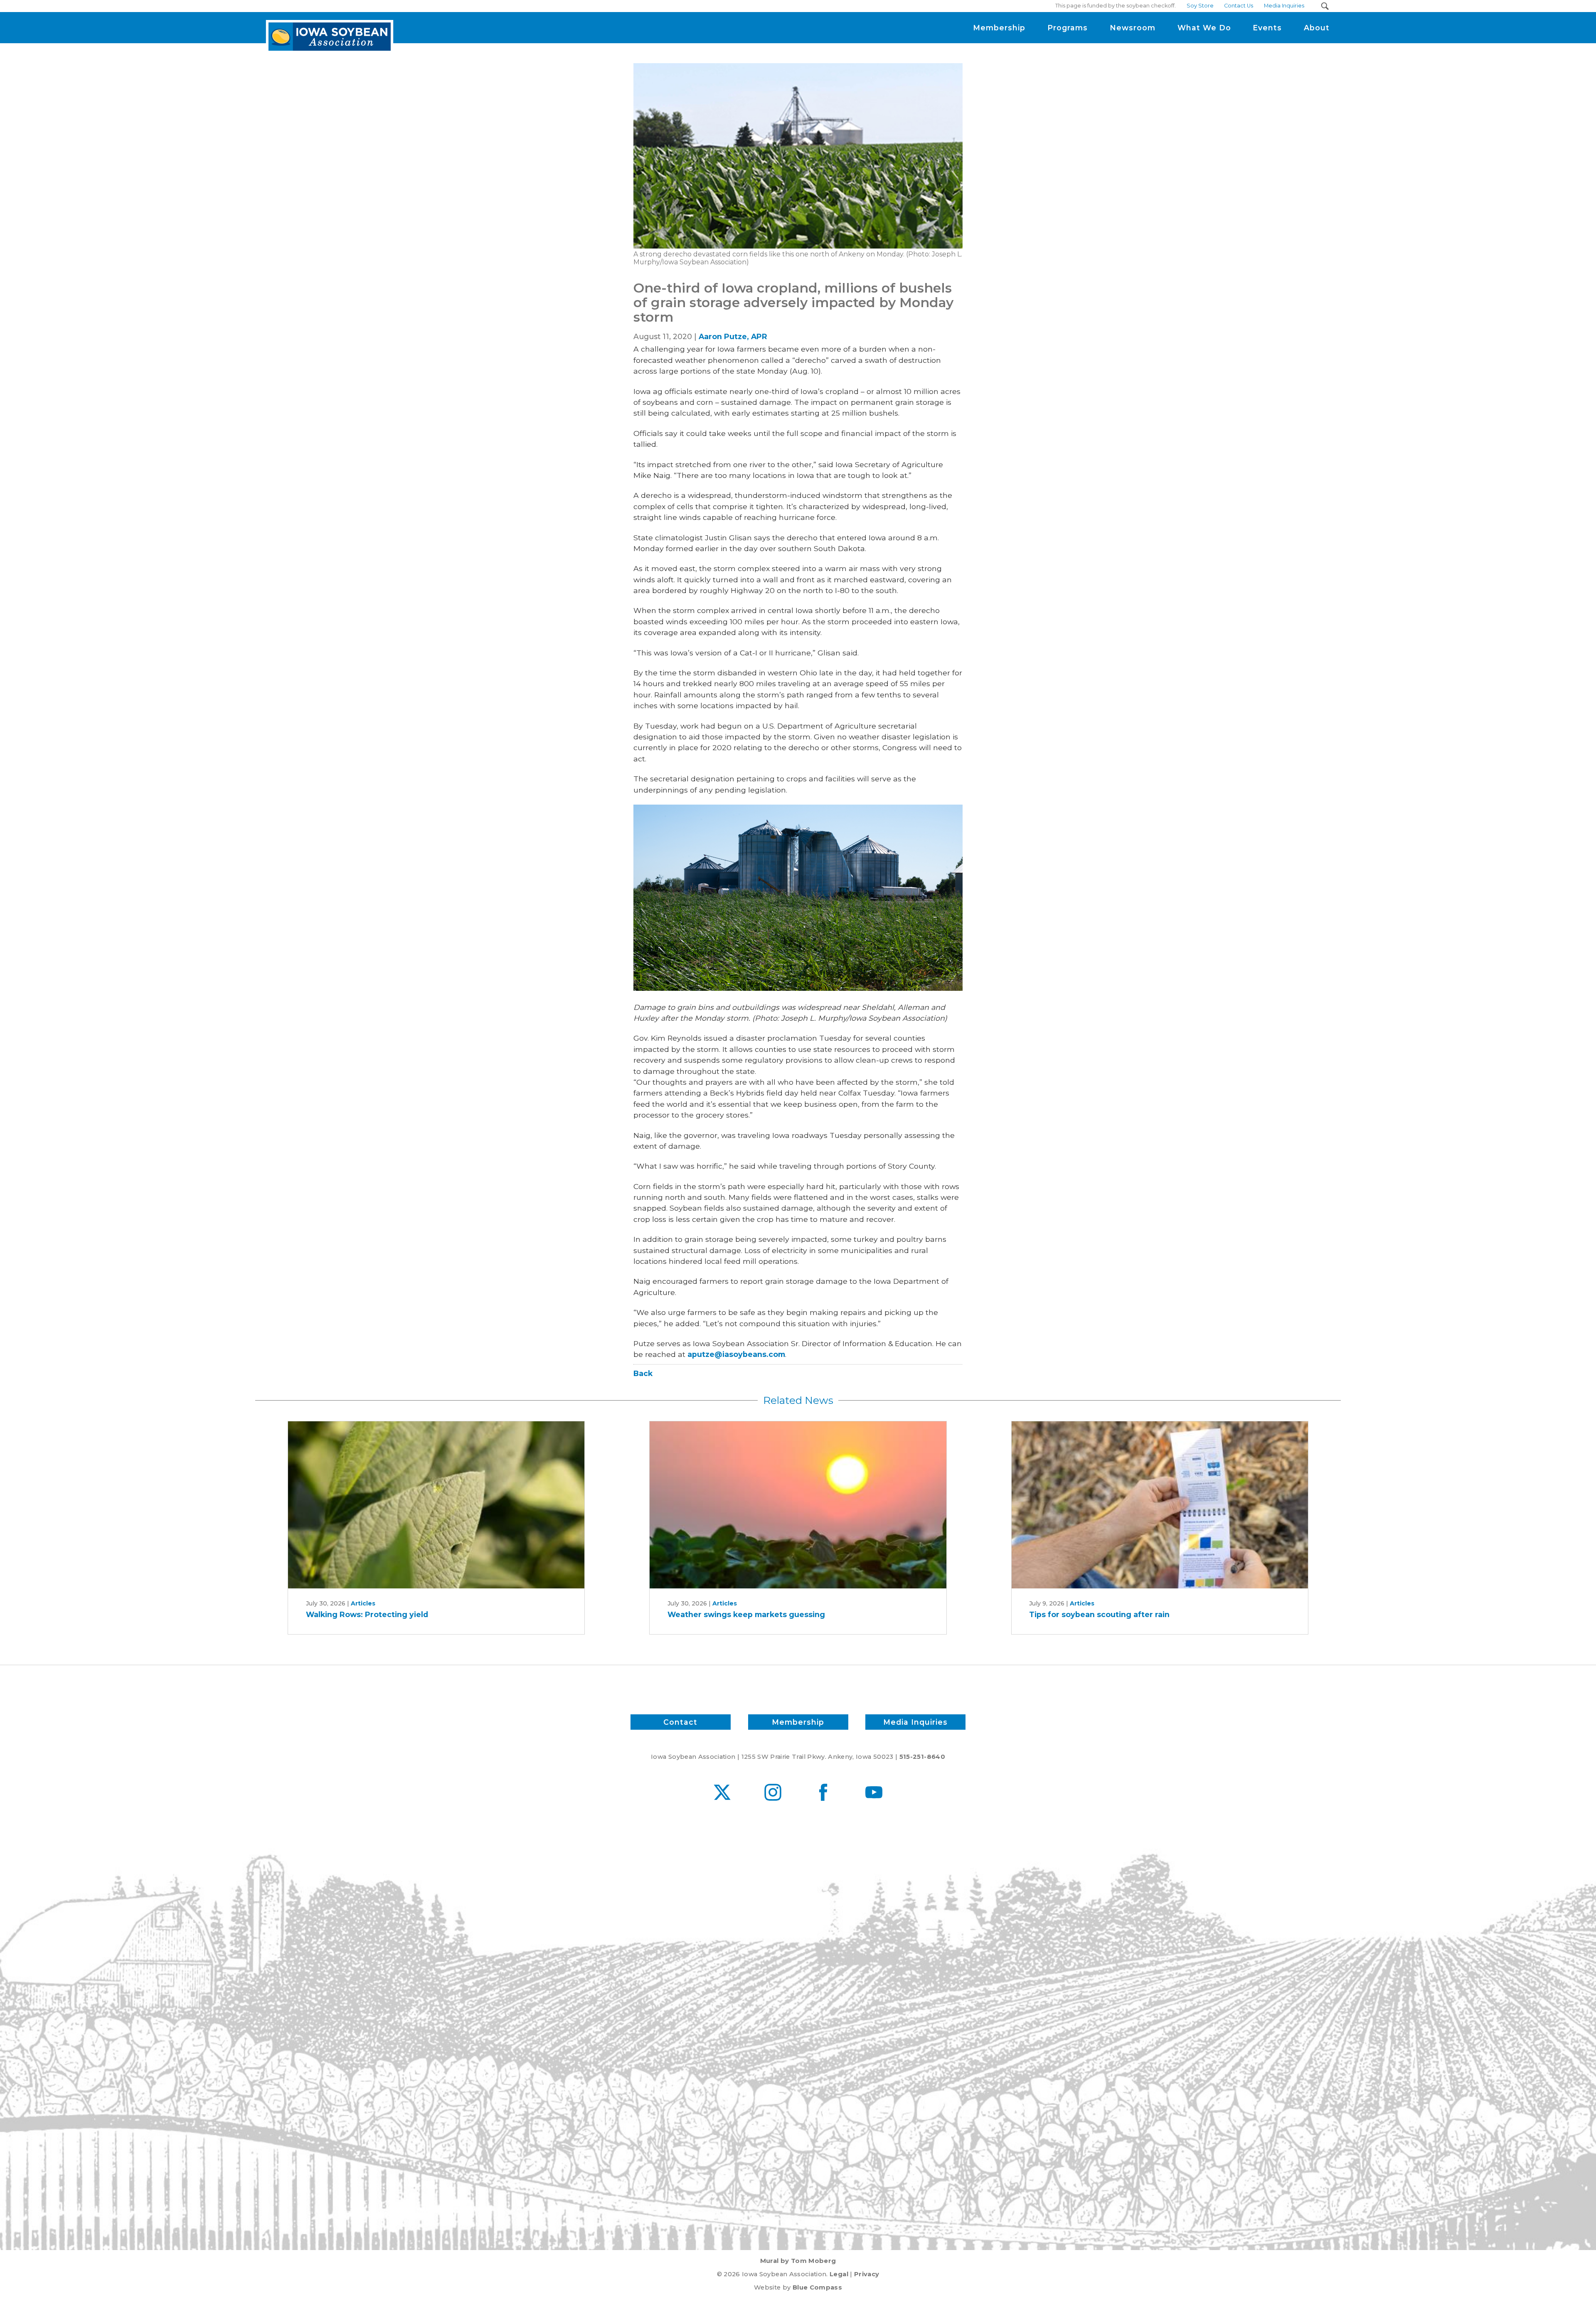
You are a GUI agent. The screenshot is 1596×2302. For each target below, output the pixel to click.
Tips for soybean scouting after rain (1099, 1614)
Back (643, 1373)
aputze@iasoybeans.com (736, 1354)
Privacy (867, 2274)
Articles (363, 1603)
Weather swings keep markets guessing (746, 1614)
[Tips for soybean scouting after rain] (1160, 1505)
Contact (680, 1722)
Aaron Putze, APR (733, 336)
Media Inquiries (915, 1722)
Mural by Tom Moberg (798, 2261)
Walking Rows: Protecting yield (367, 1614)
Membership (798, 1722)
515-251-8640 (922, 1757)
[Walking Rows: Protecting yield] (436, 1505)
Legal (839, 2274)
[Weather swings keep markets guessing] (798, 1505)
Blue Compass (817, 2287)
